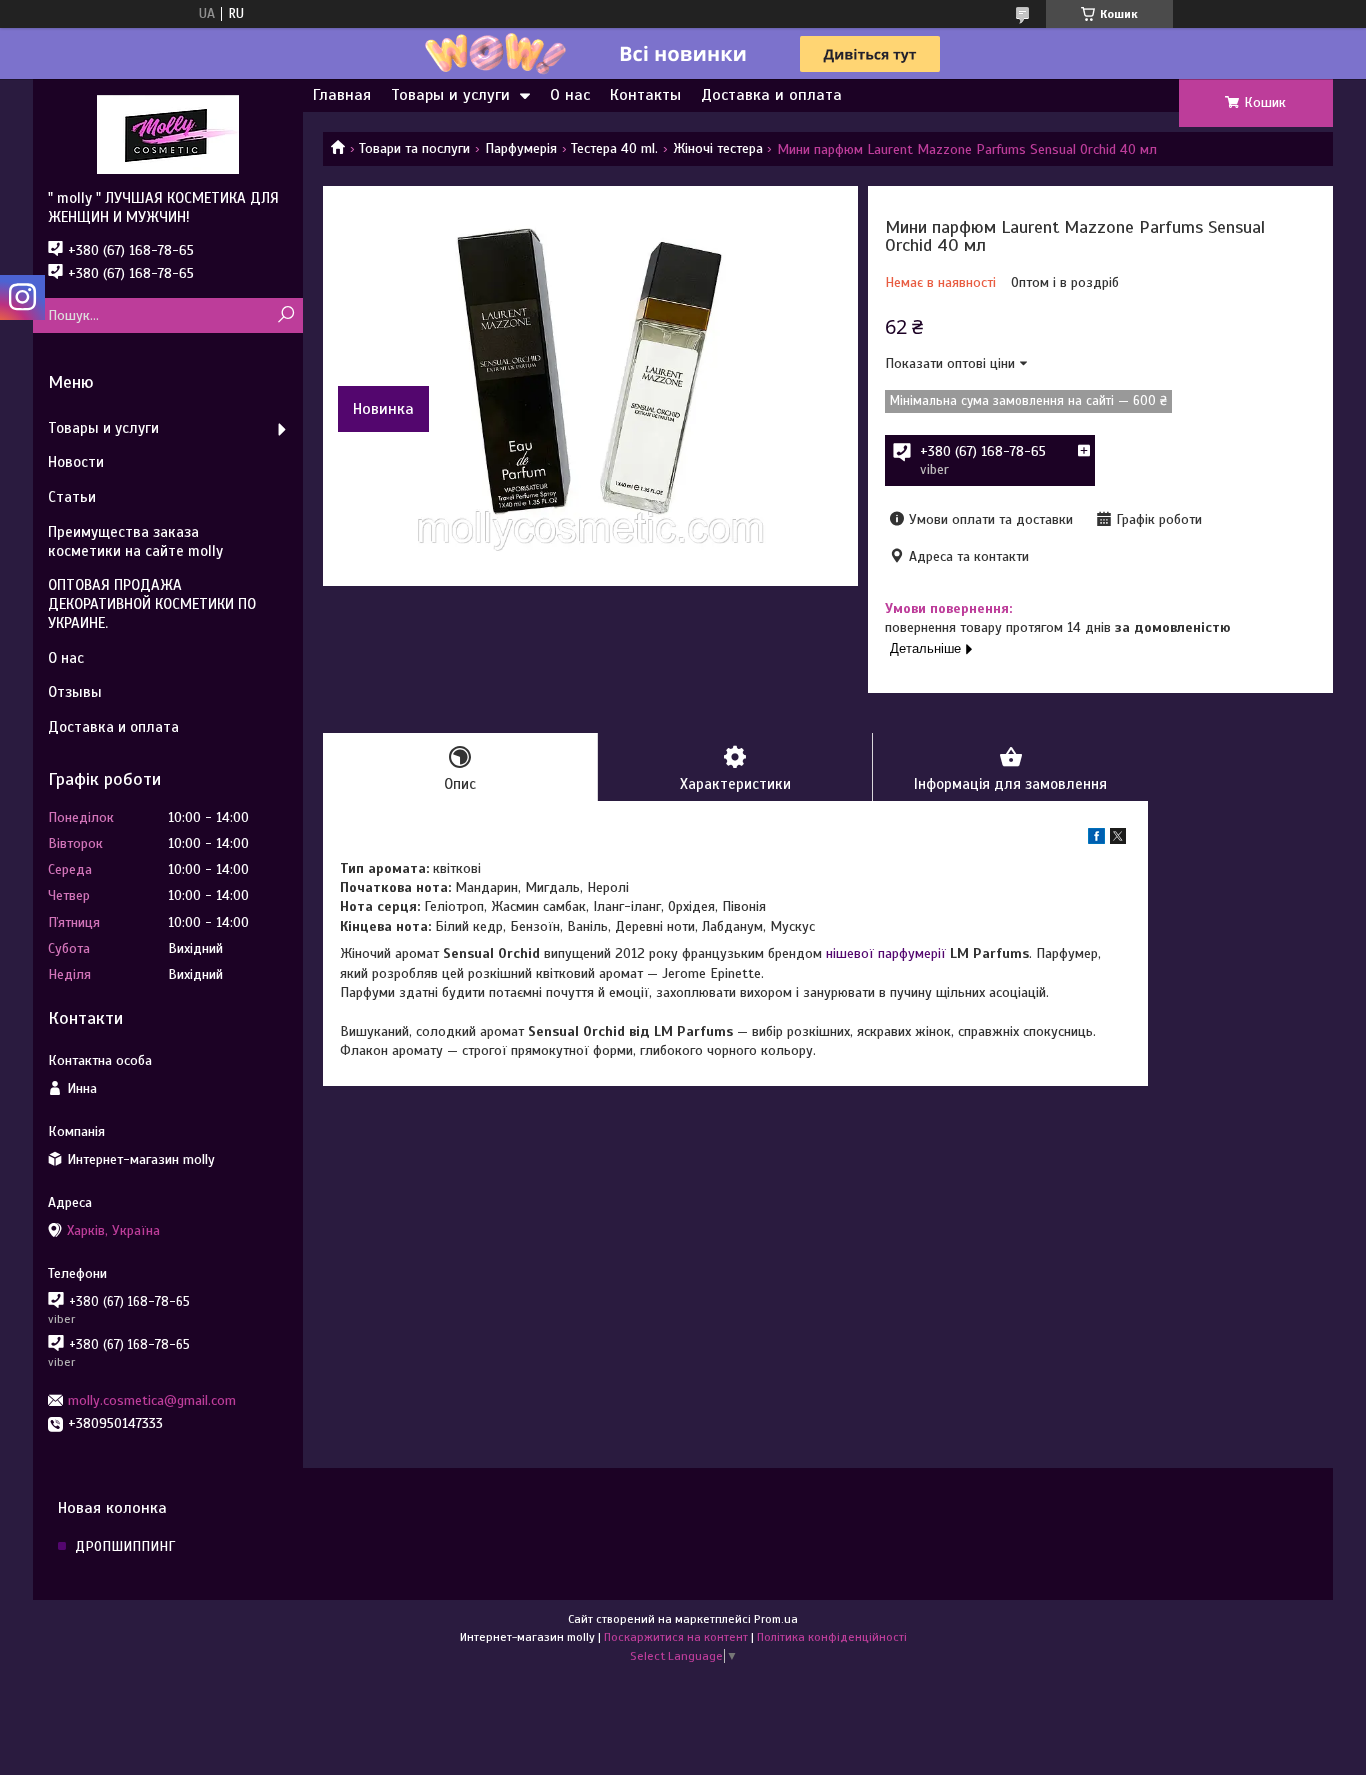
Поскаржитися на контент (676, 1637)
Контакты (645, 95)
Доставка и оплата (771, 95)
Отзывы (75, 692)
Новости (76, 462)
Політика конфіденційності (832, 1637)
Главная (342, 95)
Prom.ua (776, 1619)
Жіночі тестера (718, 148)
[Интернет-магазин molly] (168, 134)
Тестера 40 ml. (614, 148)
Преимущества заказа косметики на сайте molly (135, 541)
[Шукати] (285, 315)
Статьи (72, 497)
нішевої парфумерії (886, 953)
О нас (570, 95)
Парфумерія (521, 148)
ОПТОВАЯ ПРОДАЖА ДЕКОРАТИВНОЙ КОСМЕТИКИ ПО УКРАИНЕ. (152, 604)
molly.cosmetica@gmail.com (152, 1400)
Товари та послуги (414, 148)
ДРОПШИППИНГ (125, 1546)
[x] (1118, 839)
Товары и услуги (450, 95)
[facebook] (1096, 839)
